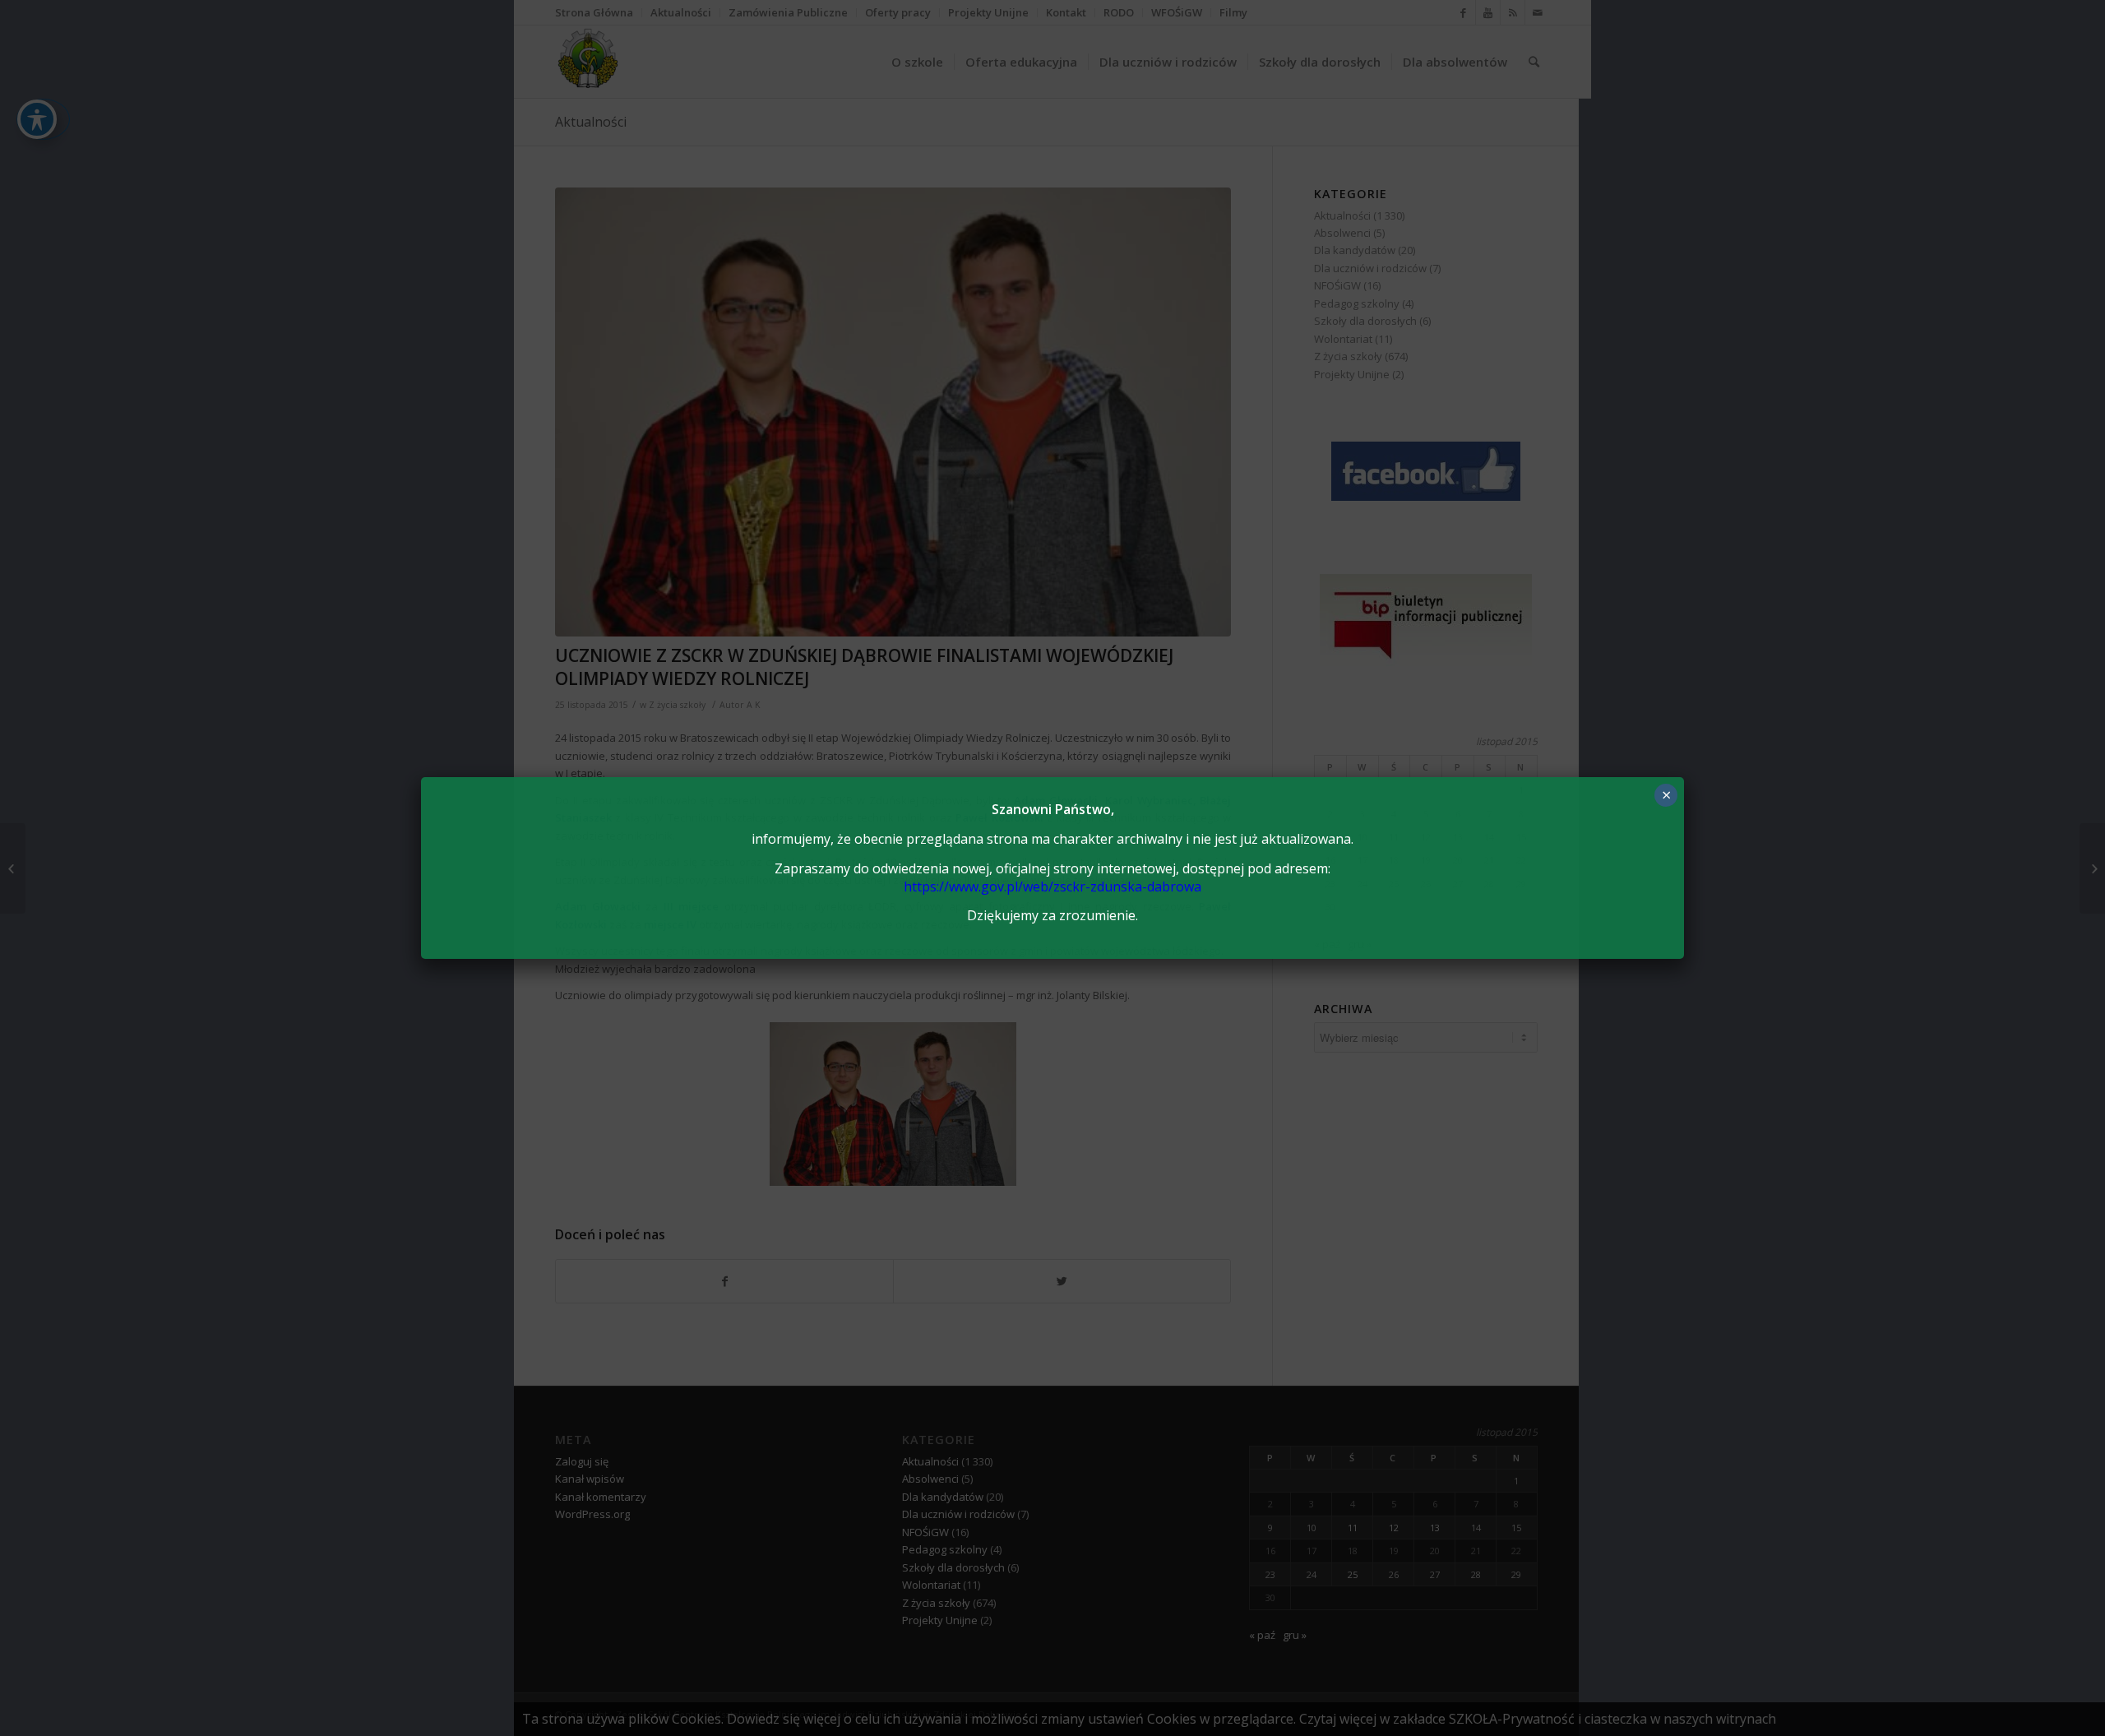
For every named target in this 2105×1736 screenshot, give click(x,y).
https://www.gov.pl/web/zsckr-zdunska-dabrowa (1052, 887)
